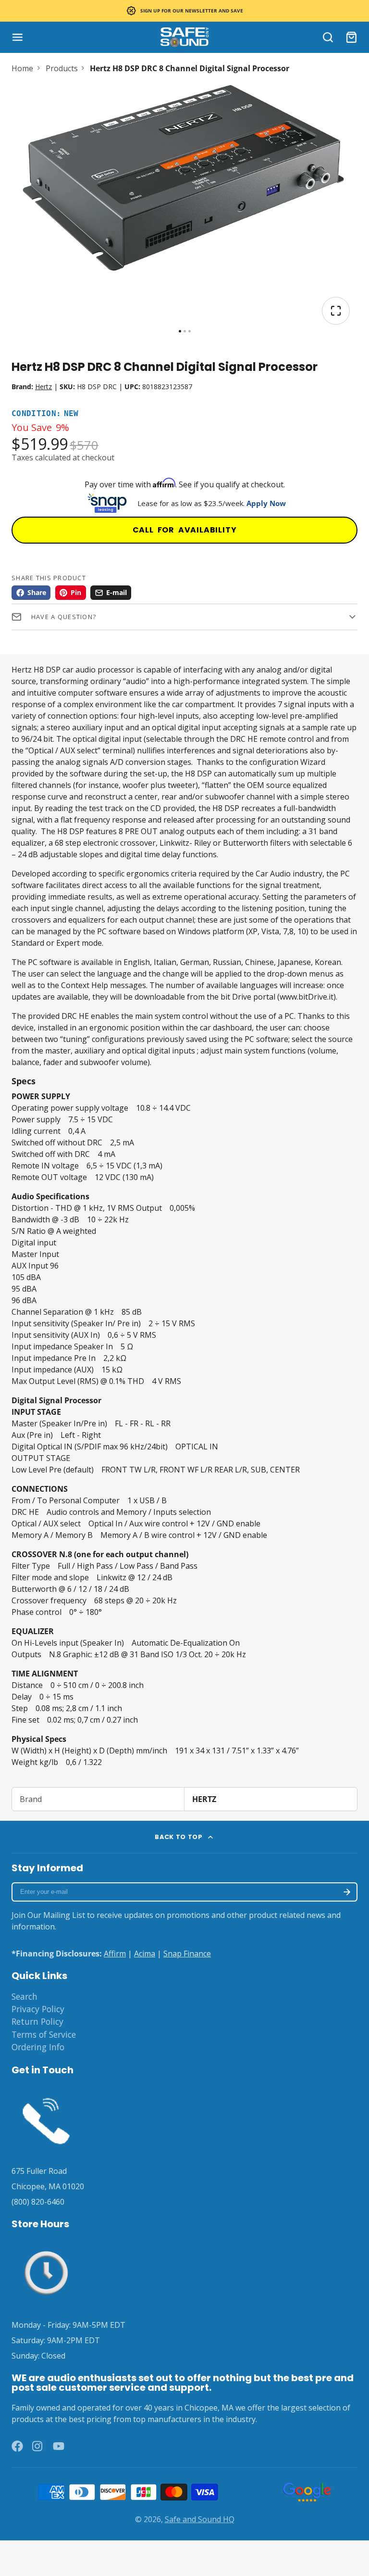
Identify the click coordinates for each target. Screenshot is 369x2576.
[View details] (46, 2119)
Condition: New (45, 414)
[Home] (184, 37)
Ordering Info (38, 2047)
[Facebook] (17, 2446)
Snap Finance (187, 1954)
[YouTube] (59, 2446)
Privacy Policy (38, 2009)
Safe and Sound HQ (200, 2519)
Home (22, 68)
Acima (145, 1954)
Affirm (115, 1954)
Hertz (43, 387)
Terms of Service (44, 2034)
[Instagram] (38, 2446)
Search (25, 1996)
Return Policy (37, 2021)
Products (62, 68)
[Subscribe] (347, 1892)
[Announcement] (184, 11)
